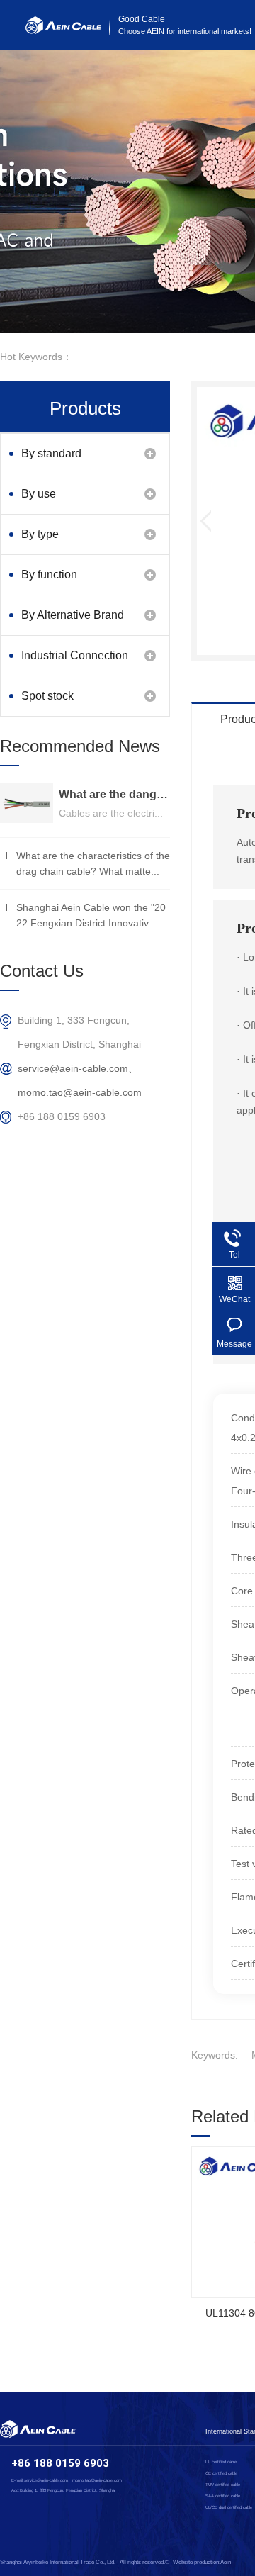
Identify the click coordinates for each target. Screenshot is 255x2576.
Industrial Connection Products (75, 662)
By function (49, 575)
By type (40, 534)
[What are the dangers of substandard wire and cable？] (27, 803)
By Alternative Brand (73, 615)
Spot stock (47, 696)
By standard (51, 453)
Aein (226, 2562)
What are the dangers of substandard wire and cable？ (114, 794)
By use (39, 494)
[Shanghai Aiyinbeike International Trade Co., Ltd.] (63, 30)
